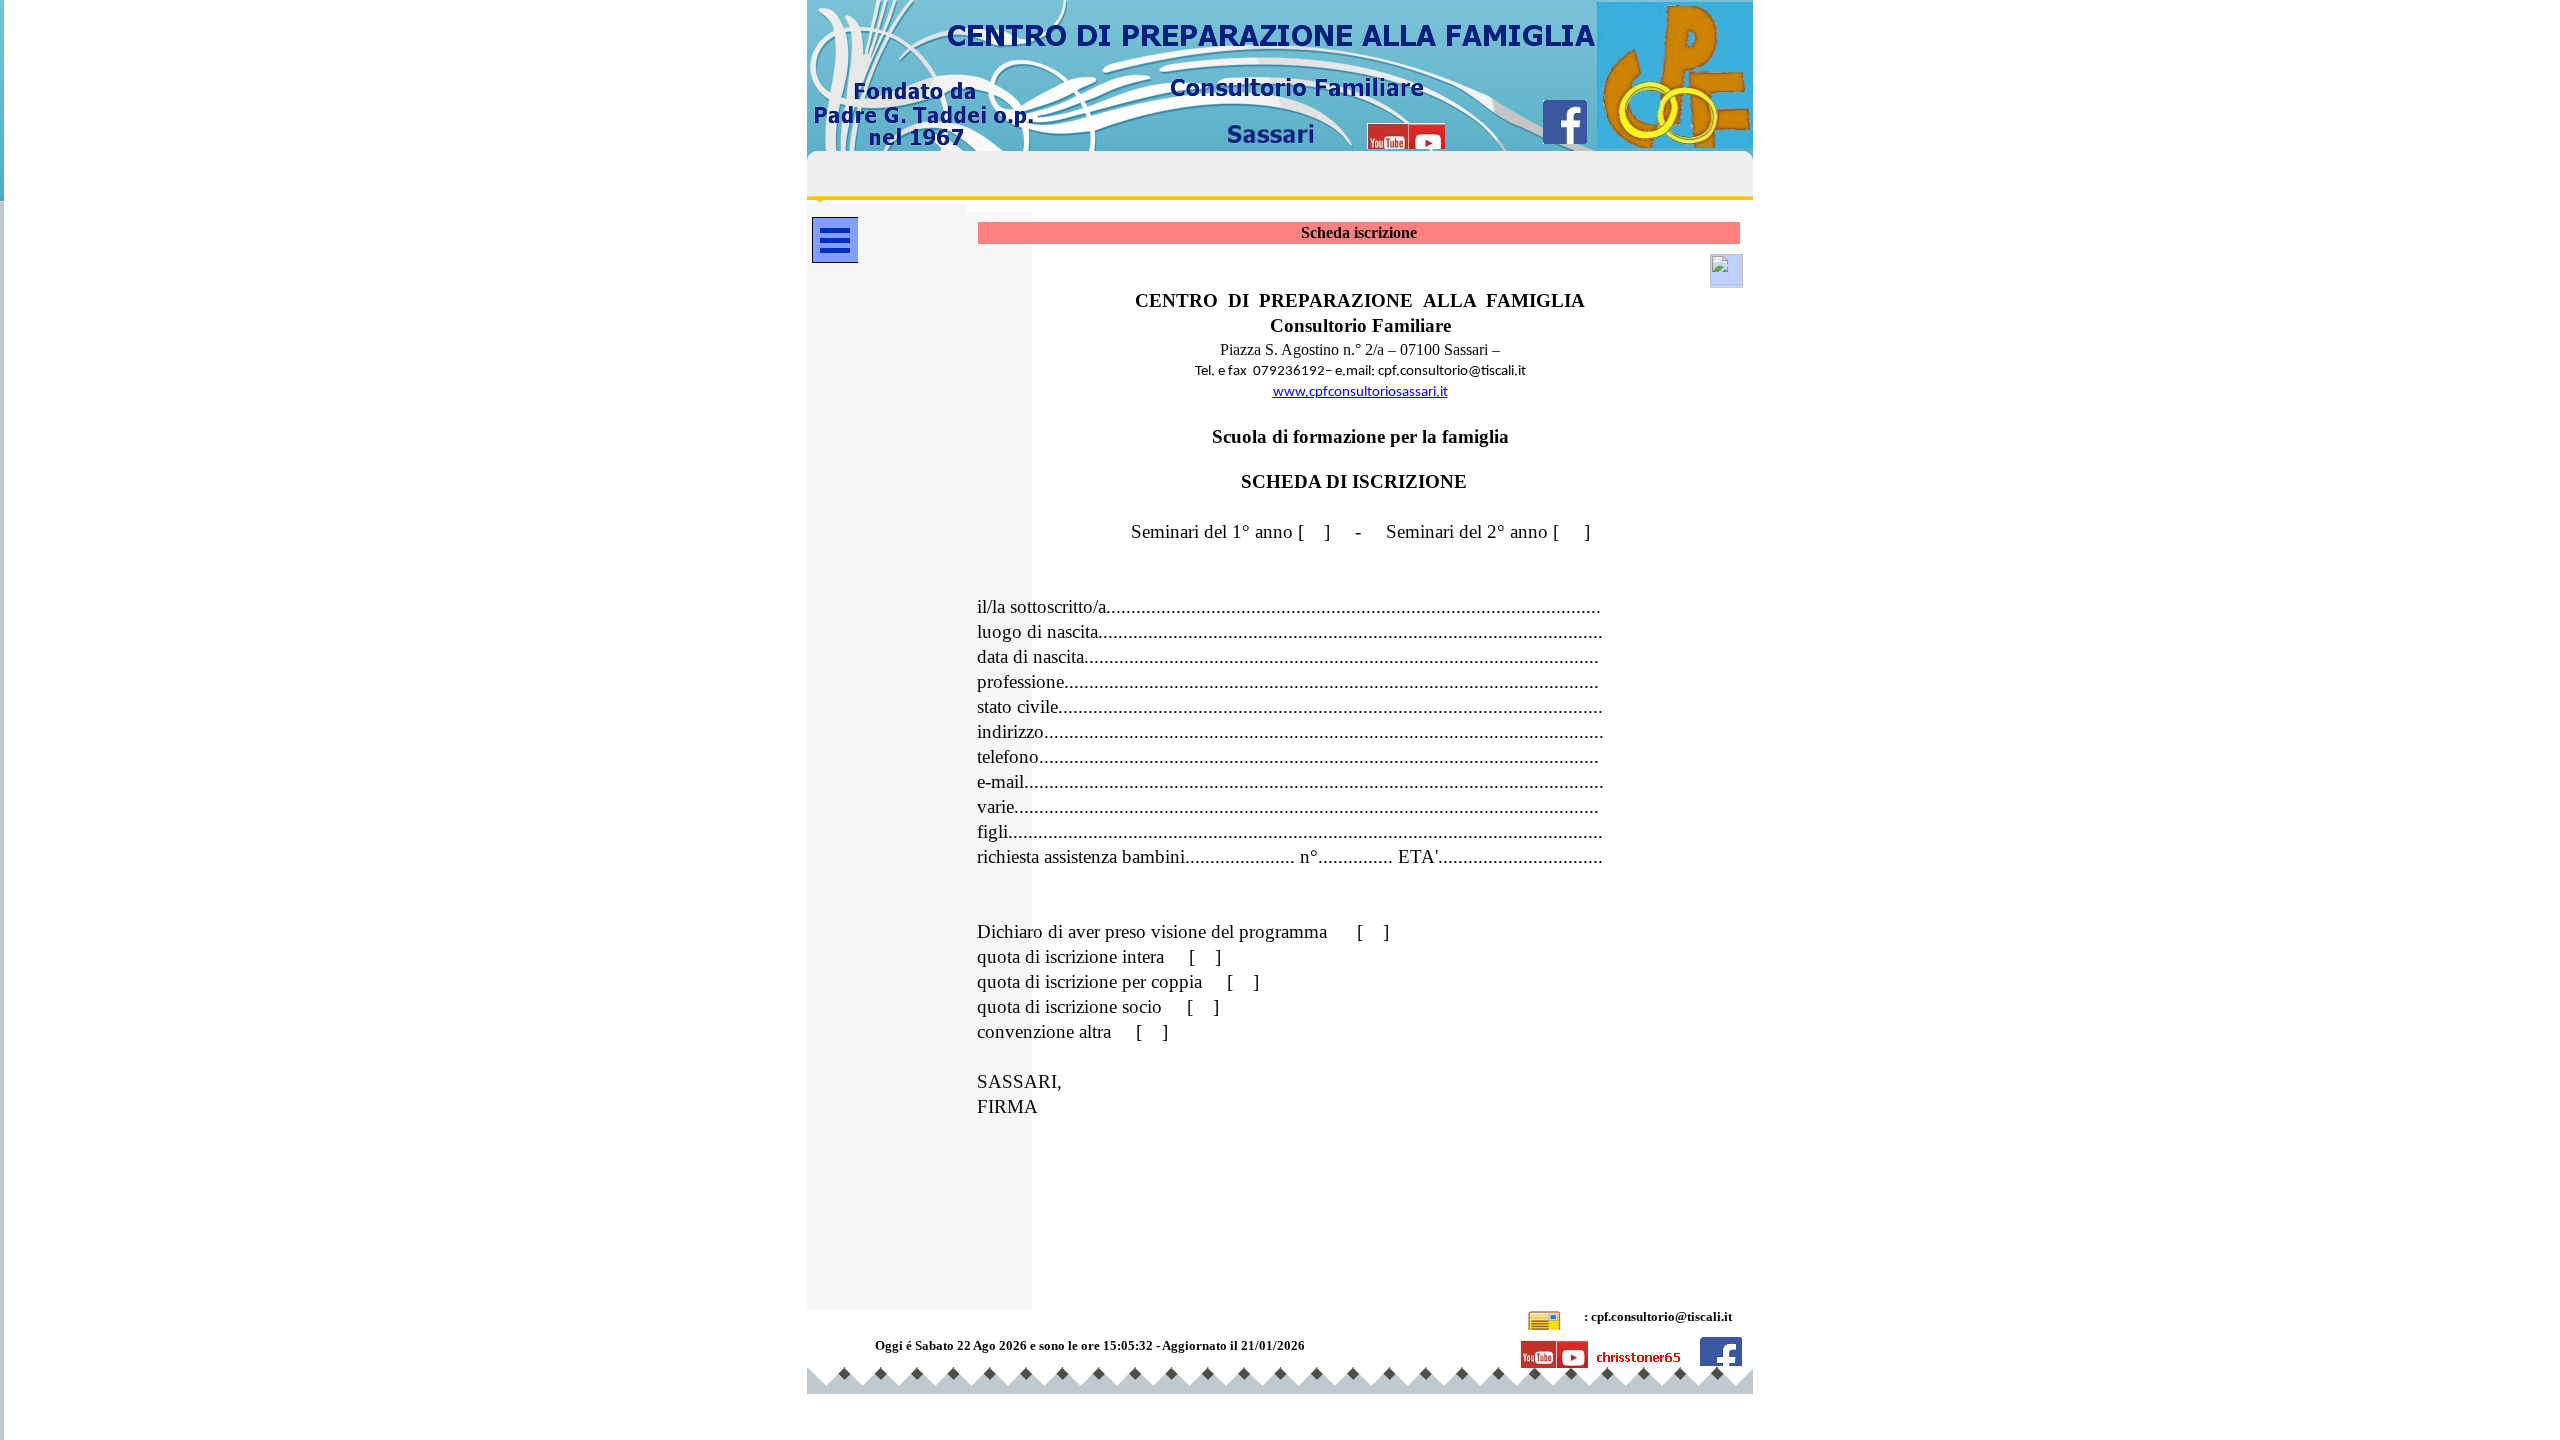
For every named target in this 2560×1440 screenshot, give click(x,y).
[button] (1726, 271)
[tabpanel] (1360, 696)
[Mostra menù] (835, 240)
